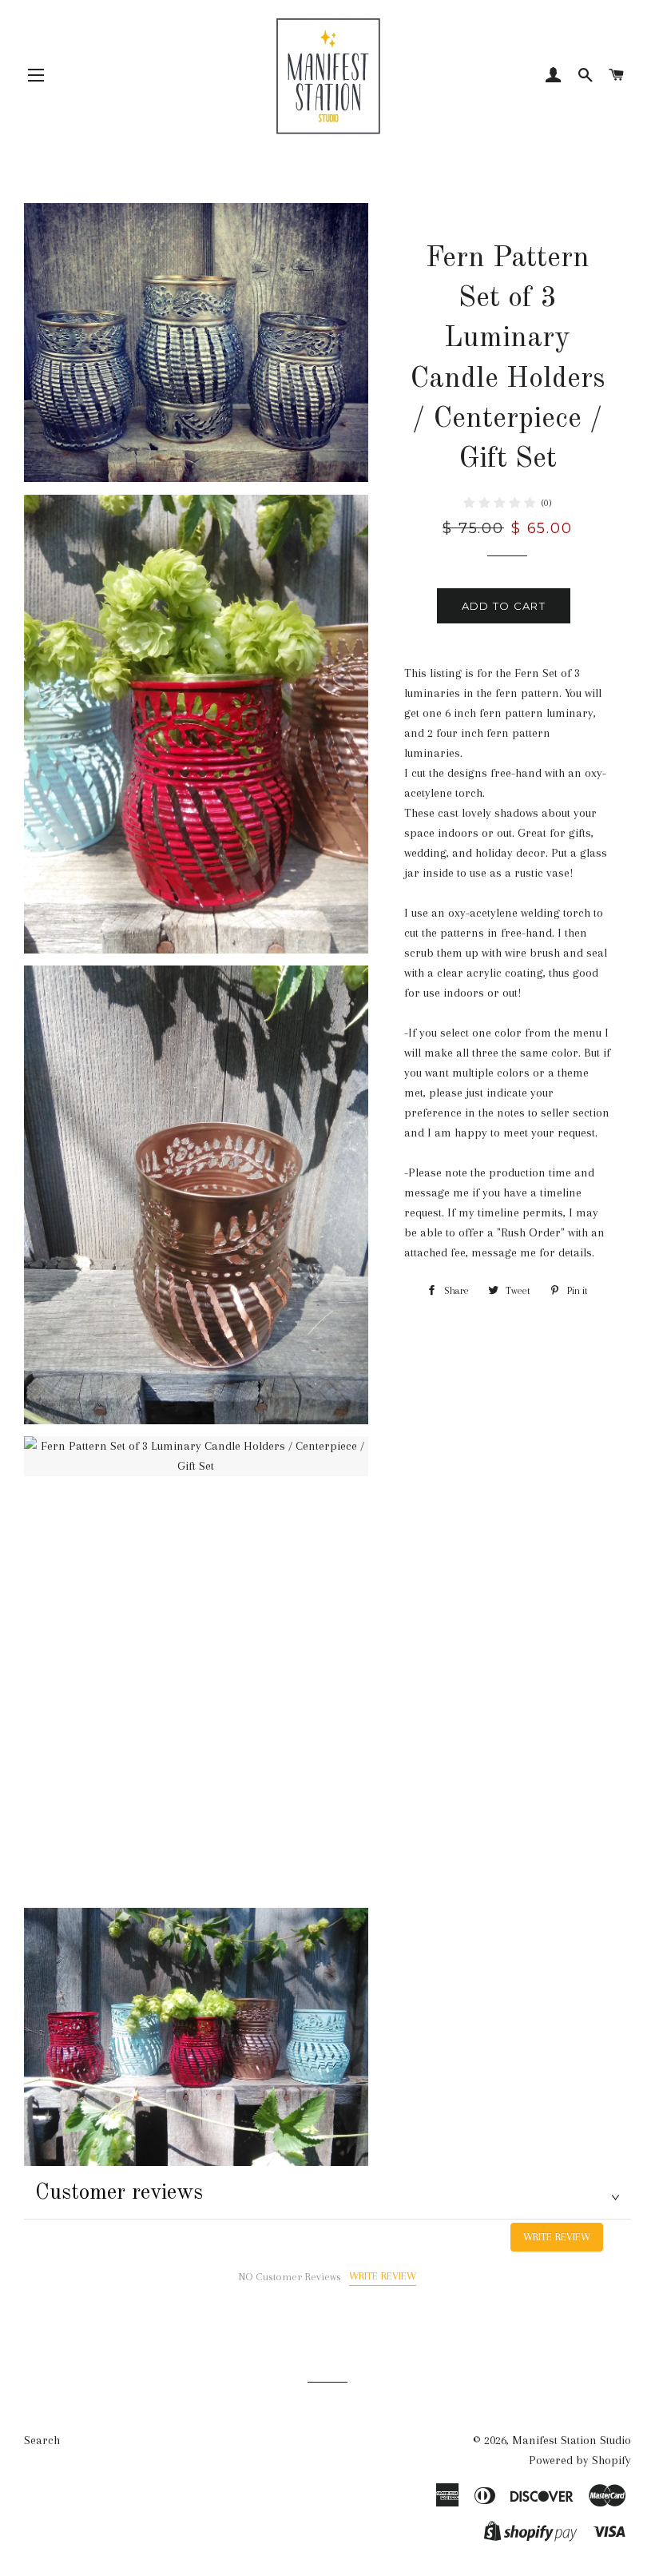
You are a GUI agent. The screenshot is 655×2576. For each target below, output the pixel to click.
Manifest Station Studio (572, 2440)
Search (42, 2440)
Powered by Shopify (580, 2460)
